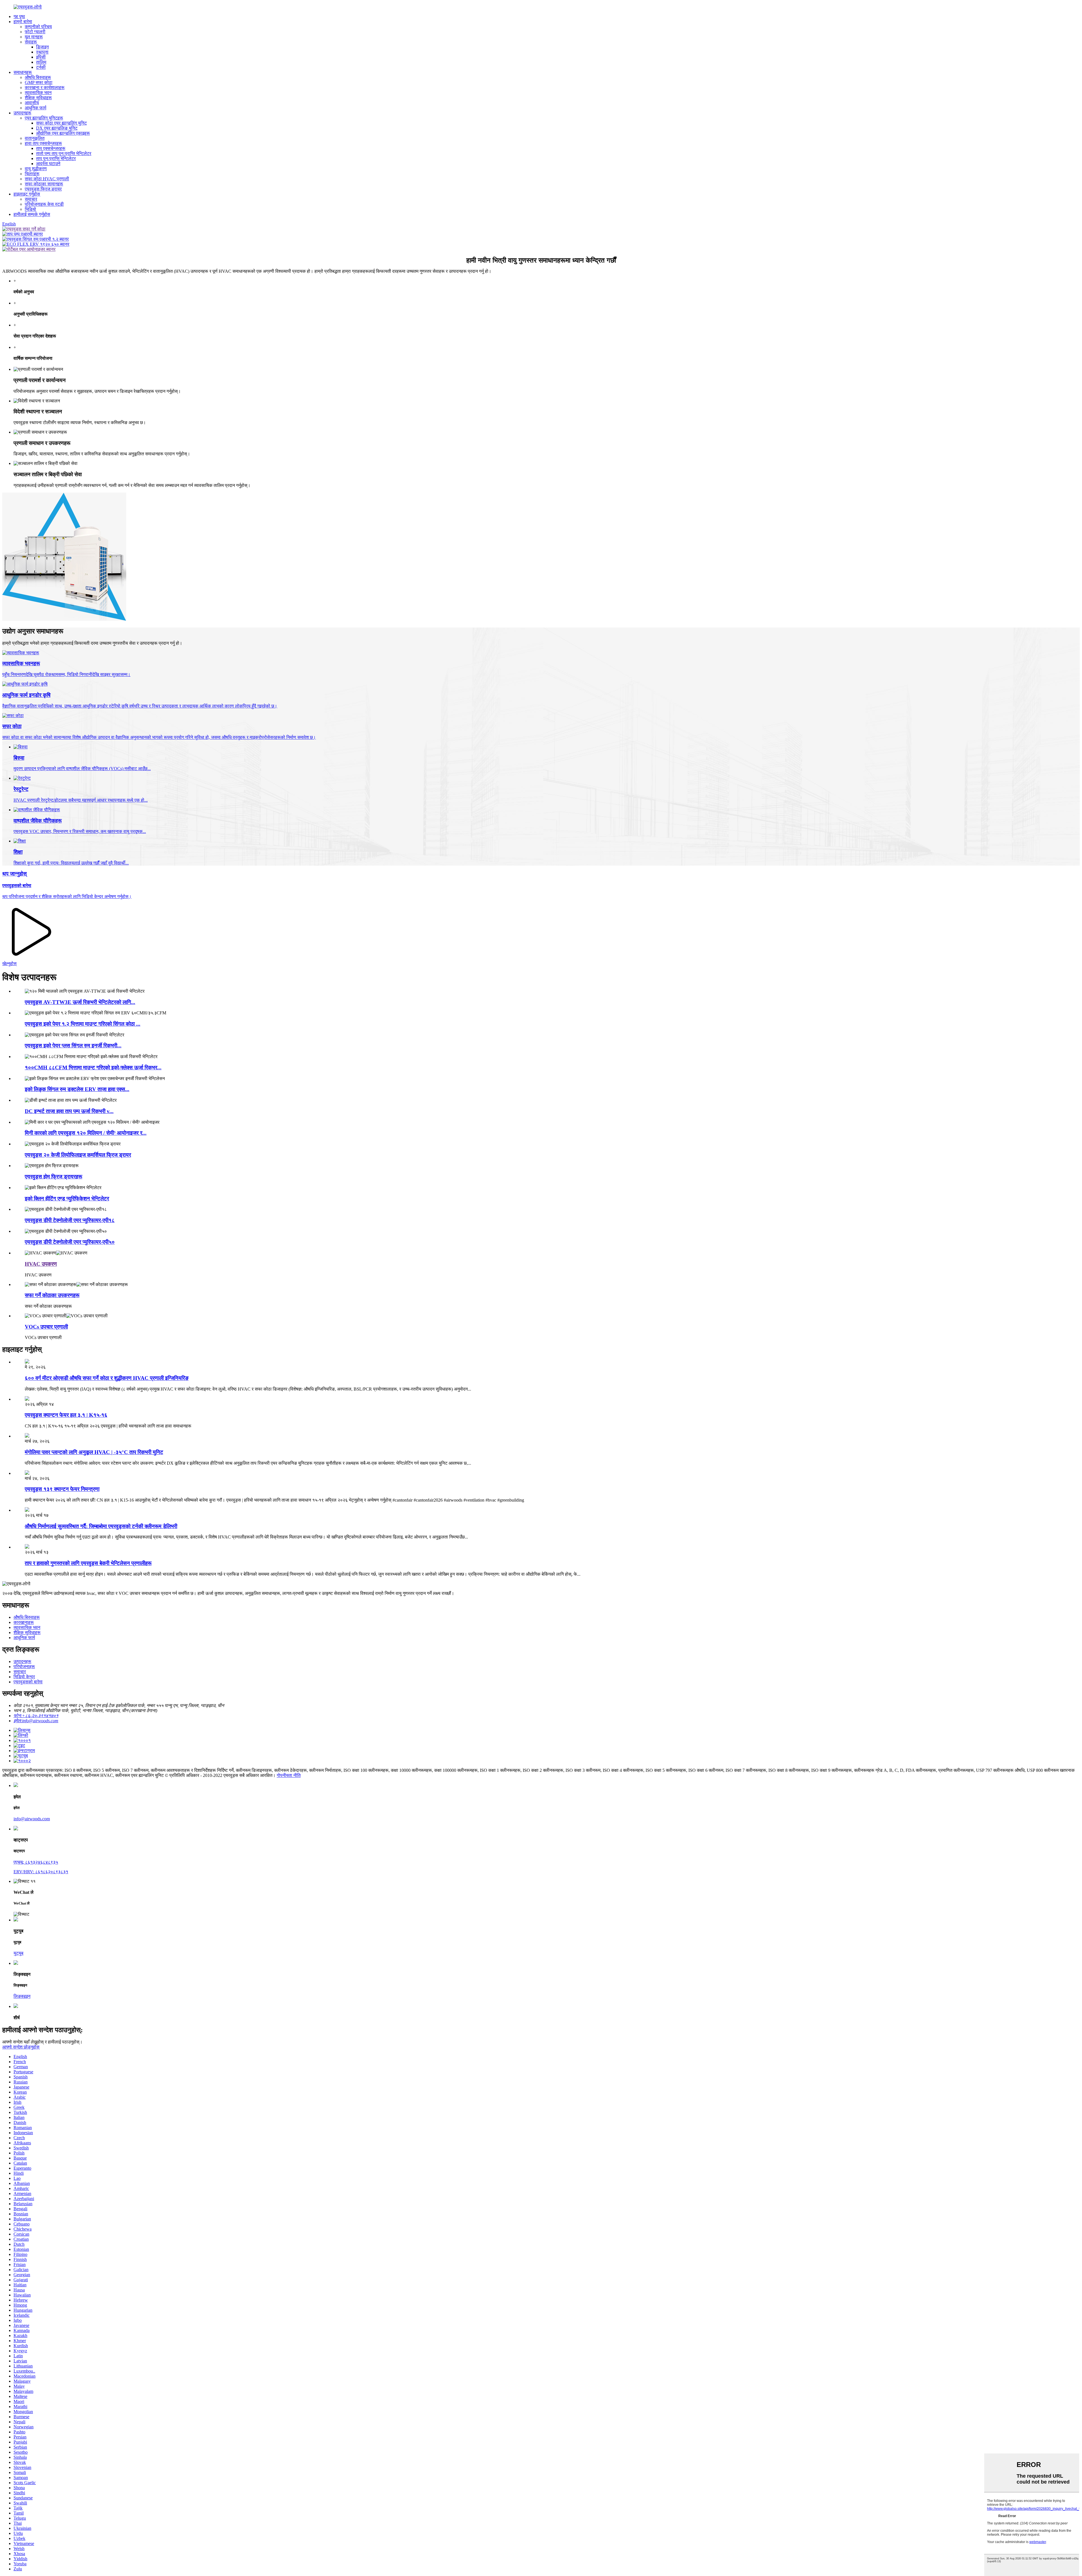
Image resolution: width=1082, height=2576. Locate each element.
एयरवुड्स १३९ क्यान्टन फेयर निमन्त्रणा (62, 1489)
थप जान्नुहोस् (15, 874)
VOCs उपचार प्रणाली (46, 1327)
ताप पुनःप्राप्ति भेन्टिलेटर (56, 158)
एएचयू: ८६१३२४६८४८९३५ (36, 1862)
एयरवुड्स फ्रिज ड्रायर (43, 189)
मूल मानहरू (34, 37)
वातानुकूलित (35, 138)
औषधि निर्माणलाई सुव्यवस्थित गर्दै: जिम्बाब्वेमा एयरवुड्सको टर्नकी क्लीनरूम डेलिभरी (101, 1526)
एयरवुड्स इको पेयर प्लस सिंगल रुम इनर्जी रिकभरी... (73, 1046)
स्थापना (42, 52)
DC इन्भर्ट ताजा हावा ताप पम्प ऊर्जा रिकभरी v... (69, 1111)
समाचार (31, 199)
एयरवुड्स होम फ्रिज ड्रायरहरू (54, 1177)
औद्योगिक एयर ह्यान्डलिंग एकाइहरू (63, 133)
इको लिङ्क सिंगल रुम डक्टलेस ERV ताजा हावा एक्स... (77, 1089)
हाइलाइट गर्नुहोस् (27, 194)
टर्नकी (41, 67)
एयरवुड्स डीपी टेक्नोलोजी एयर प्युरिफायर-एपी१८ (70, 1220)
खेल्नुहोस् (9, 964)
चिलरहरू (32, 174)
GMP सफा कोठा (39, 82)
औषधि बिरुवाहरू (38, 77)
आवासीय (32, 103)
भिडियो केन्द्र (24, 1677)
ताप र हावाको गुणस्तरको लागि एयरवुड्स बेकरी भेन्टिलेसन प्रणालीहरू (88, 1563)
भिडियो (30, 209)
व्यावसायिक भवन (38, 93)
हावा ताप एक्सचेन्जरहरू (43, 143)
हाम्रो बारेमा (23, 22)
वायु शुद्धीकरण (36, 169)
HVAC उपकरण (41, 1264)
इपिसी (41, 57)
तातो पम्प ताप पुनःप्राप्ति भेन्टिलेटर (64, 153)
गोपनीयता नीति (289, 1775)
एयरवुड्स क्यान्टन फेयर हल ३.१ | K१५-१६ (66, 1415)
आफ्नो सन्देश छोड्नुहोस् (21, 2047)
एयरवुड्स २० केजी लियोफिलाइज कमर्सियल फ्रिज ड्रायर (78, 1155)
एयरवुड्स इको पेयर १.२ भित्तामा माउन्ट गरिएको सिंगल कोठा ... (83, 1024)
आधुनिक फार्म (36, 108)
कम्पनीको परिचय (38, 27)
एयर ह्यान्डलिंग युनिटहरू (44, 118)
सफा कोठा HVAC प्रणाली (47, 179)
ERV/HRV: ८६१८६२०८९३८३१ (41, 1872)
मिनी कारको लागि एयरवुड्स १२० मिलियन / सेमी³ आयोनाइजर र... (86, 1133)
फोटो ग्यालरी (35, 32)
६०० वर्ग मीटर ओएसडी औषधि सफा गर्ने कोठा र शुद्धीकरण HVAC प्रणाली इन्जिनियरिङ (107, 1378)
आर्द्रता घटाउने (48, 164)
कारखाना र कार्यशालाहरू (45, 87)
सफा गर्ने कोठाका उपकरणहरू (52, 1295)
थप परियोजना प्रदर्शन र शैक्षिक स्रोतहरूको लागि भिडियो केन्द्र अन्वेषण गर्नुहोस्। (67, 896)
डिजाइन (42, 47)
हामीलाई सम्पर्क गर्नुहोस (32, 214)
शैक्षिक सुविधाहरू (38, 98)
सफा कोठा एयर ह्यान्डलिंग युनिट (61, 123)
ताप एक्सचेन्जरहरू (51, 148)
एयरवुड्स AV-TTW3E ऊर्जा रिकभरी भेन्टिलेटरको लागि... (80, 1002)
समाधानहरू (23, 72)
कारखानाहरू (24, 1622)
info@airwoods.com (32, 1819)
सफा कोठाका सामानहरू (44, 184)
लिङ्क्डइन (22, 1996)
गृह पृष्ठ (19, 16)
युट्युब (18, 1953)
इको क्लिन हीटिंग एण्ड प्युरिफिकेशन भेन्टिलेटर (67, 1199)
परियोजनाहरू (24, 1667)
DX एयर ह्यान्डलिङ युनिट (57, 128)
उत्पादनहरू (22, 113)
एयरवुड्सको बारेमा (17, 885)
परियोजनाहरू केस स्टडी (44, 204)
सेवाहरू (31, 42)
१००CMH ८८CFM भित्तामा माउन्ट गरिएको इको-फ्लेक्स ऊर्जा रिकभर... (93, 1068)
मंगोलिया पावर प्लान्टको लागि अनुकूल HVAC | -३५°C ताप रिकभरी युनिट (94, 1452)
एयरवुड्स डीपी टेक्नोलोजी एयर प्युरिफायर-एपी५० (70, 1242)
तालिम (41, 62)
